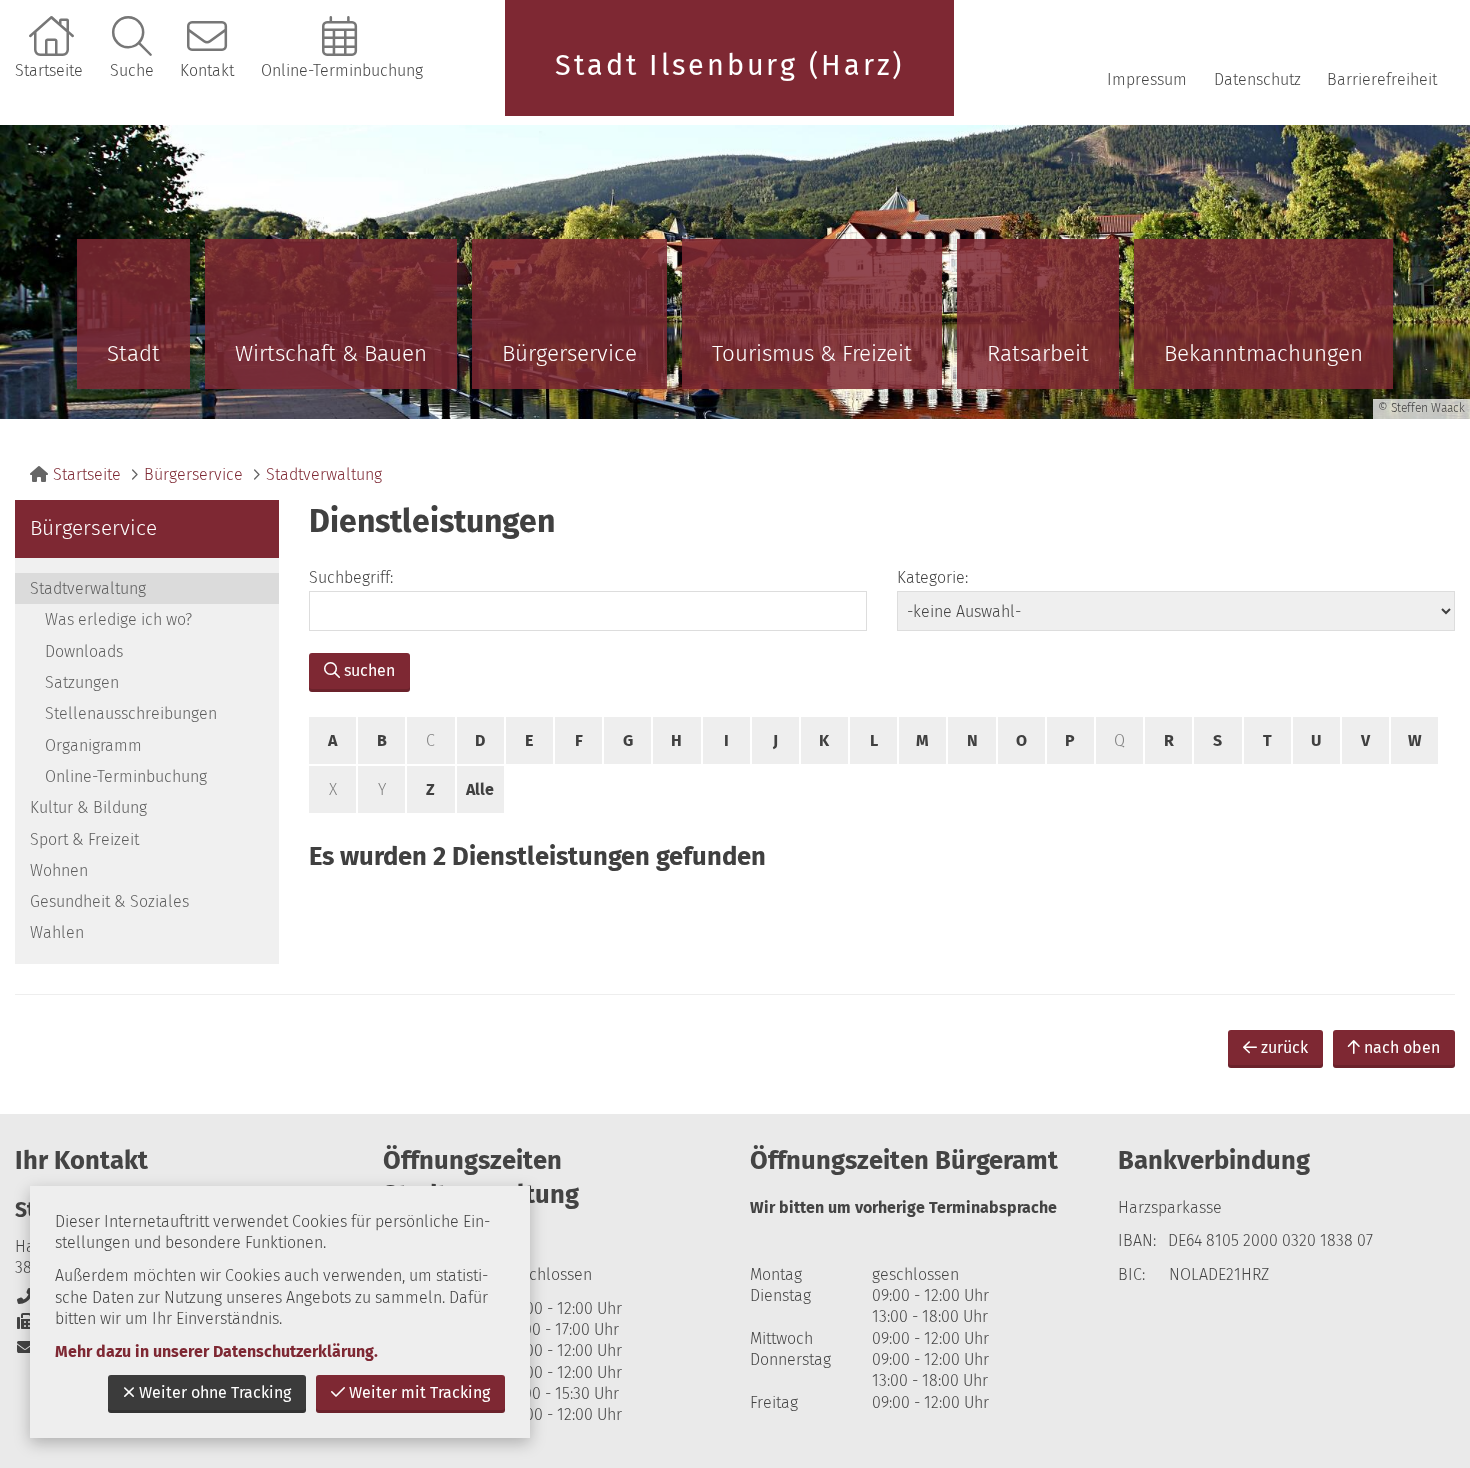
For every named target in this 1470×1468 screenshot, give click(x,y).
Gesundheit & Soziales (109, 901)
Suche (132, 70)
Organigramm (93, 745)
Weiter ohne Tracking (215, 1392)
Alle (480, 789)
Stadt (133, 353)
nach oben (1402, 1047)
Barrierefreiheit (1382, 79)
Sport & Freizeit (84, 839)
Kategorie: (932, 577)
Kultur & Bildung (88, 807)
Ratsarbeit (1038, 353)
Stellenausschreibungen (131, 713)
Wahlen (57, 932)
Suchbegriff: (351, 577)
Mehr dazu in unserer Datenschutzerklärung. (216, 1351)
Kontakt (207, 70)
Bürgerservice (569, 353)
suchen (369, 670)
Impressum (1147, 79)
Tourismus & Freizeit (812, 353)
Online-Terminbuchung (342, 70)
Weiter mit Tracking (419, 1392)
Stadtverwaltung (324, 474)
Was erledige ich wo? (118, 619)
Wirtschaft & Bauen (331, 353)
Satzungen (82, 682)
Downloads (84, 651)
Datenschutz (1257, 79)
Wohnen (59, 870)
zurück (1284, 1047)
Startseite (49, 70)
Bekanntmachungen (1263, 353)
